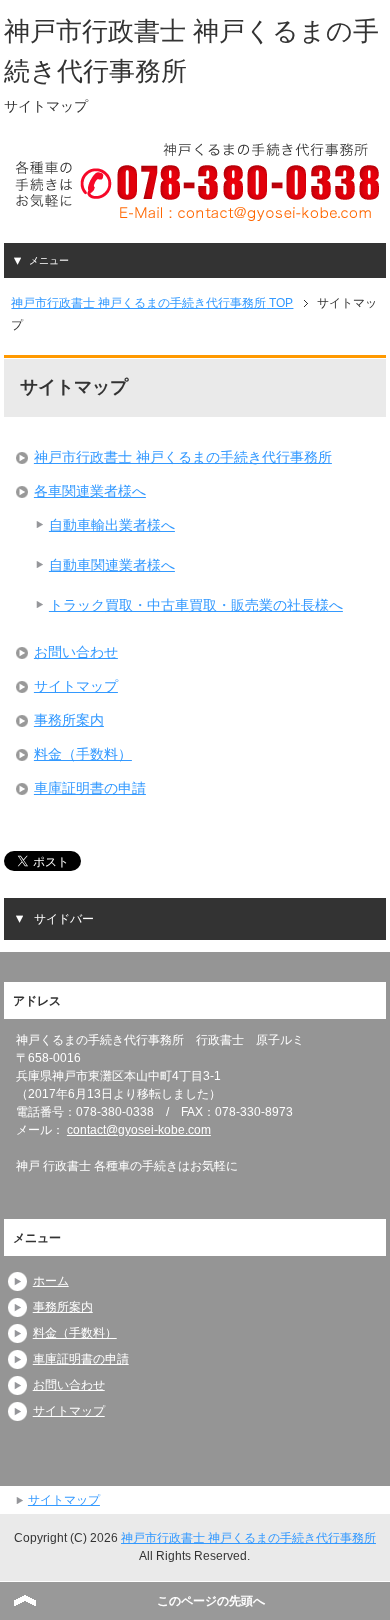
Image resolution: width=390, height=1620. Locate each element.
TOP (152, 303)
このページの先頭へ (211, 1601)
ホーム (51, 1281)
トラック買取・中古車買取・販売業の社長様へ (196, 605)
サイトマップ (76, 686)
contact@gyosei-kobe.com (139, 1130)
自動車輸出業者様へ (112, 525)
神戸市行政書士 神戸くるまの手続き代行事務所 (183, 457)
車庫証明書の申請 (90, 788)
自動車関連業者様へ (112, 565)
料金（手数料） (83, 754)
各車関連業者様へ (90, 491)
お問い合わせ (76, 652)
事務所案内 (69, 720)
